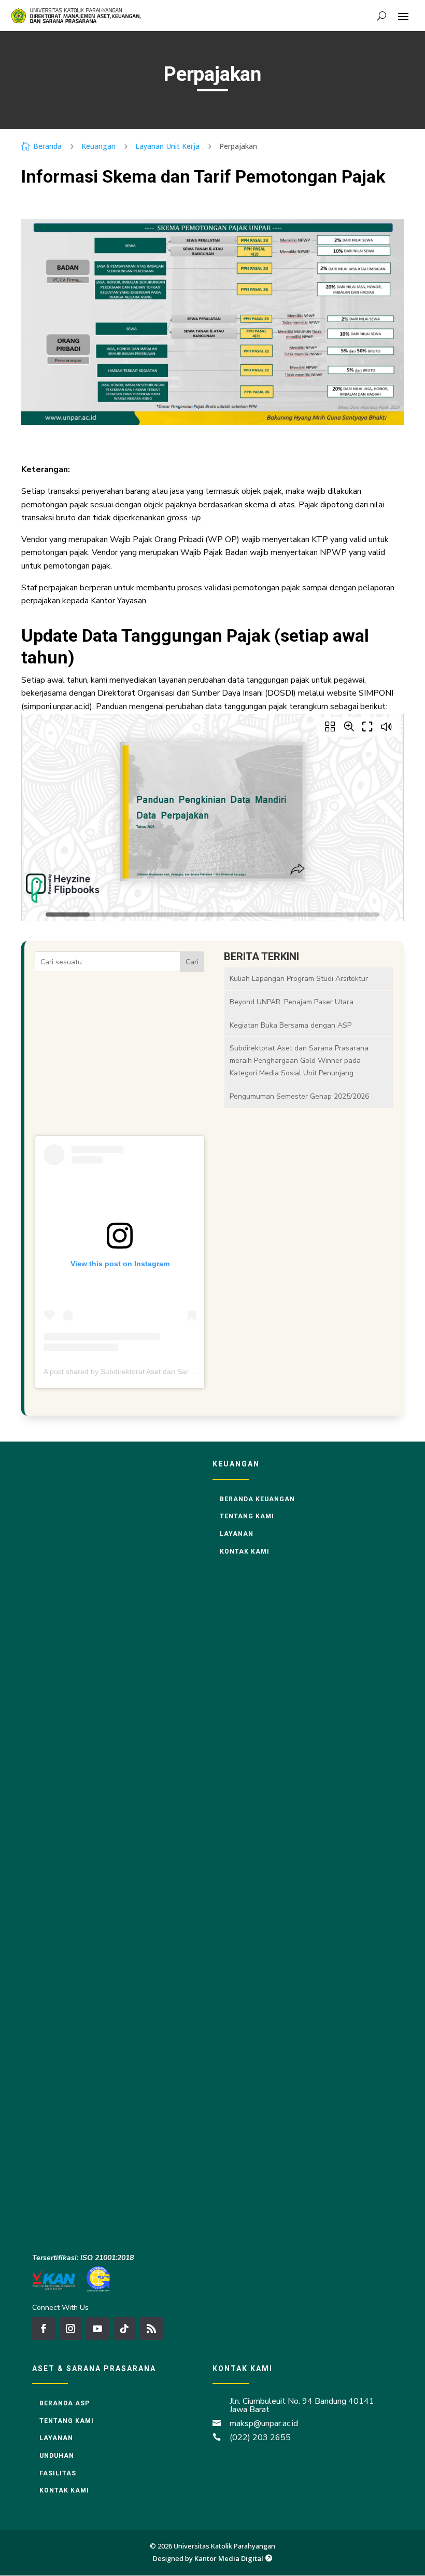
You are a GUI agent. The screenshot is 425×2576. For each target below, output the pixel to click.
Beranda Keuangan (257, 1499)
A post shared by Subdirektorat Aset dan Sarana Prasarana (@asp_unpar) (165, 1372)
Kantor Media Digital (233, 2558)
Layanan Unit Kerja (167, 146)
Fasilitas (58, 2473)
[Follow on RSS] (151, 2329)
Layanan (237, 1534)
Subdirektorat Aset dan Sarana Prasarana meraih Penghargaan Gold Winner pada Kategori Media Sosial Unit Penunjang (299, 1061)
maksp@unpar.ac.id (264, 2423)
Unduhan (57, 2456)
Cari (192, 962)
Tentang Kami (247, 1516)
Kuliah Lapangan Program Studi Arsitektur (299, 979)
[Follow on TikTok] (124, 2329)
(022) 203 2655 (260, 2437)
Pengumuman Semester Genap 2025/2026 (299, 1096)
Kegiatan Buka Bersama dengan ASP (291, 1025)
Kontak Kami (245, 1552)
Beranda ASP (65, 2403)
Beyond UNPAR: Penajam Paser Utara (292, 1002)
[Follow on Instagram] (70, 2329)
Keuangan (98, 146)
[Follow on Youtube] (97, 2329)
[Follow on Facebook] (44, 2329)
